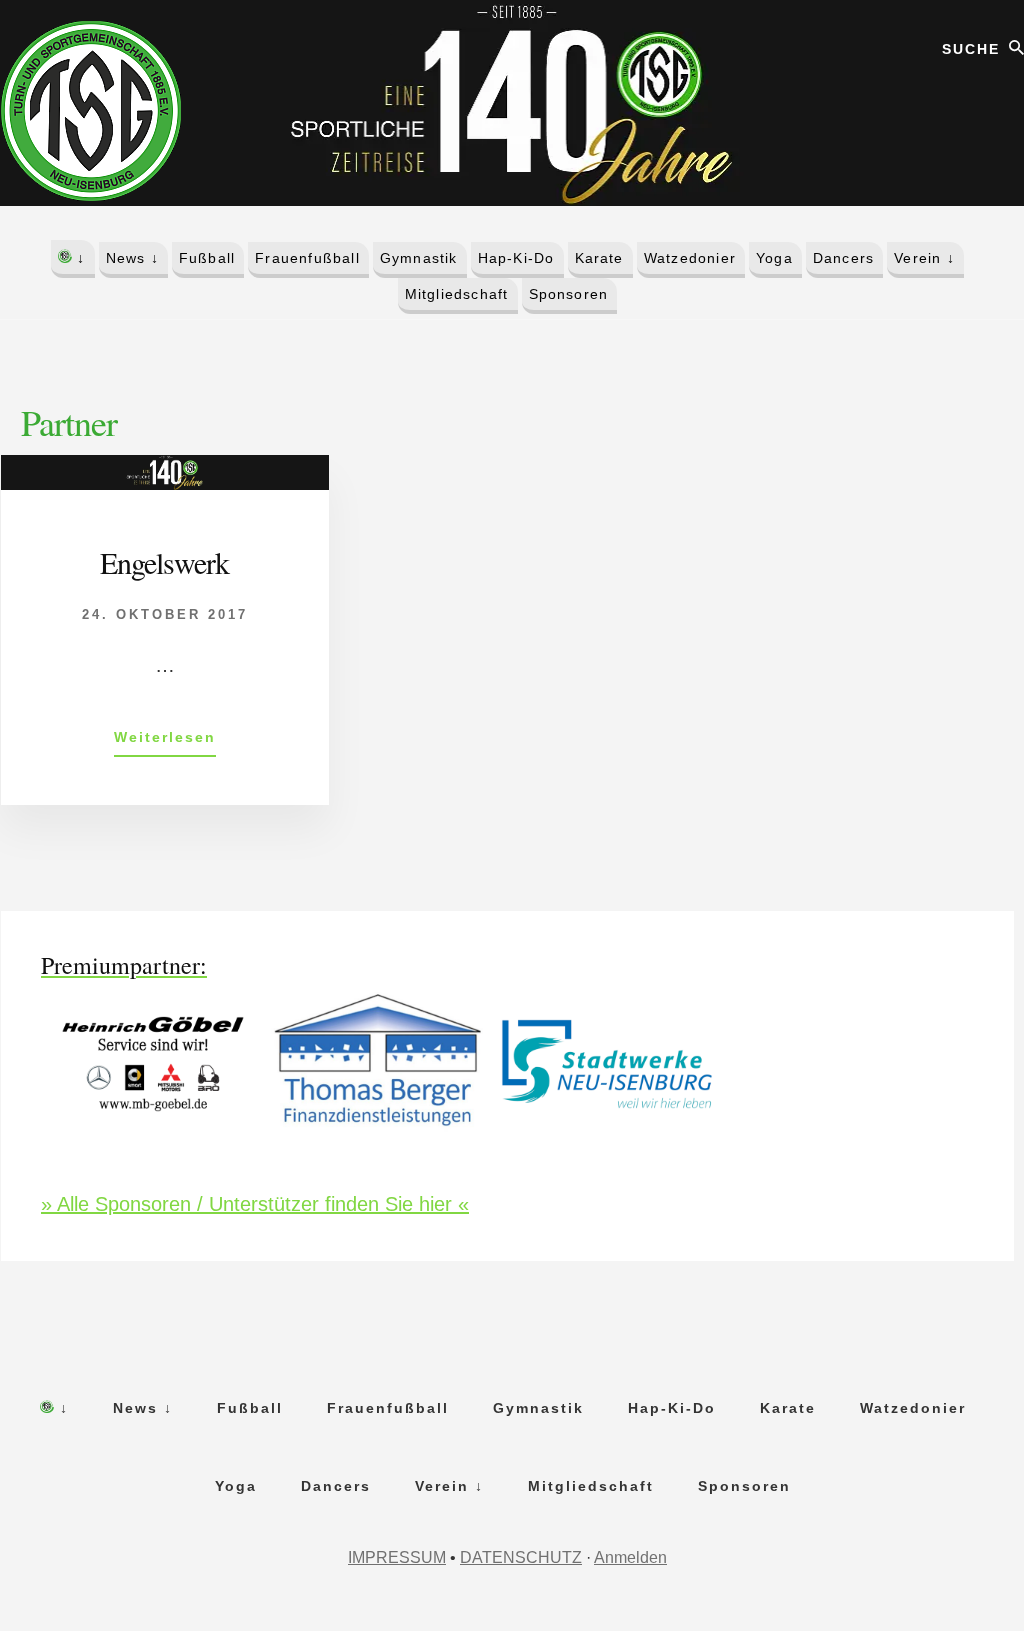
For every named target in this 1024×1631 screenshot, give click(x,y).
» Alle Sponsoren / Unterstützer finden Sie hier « (255, 1204)
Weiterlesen (165, 736)
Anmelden (630, 1557)
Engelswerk (164, 562)
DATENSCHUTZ (521, 1557)
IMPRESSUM (397, 1557)
